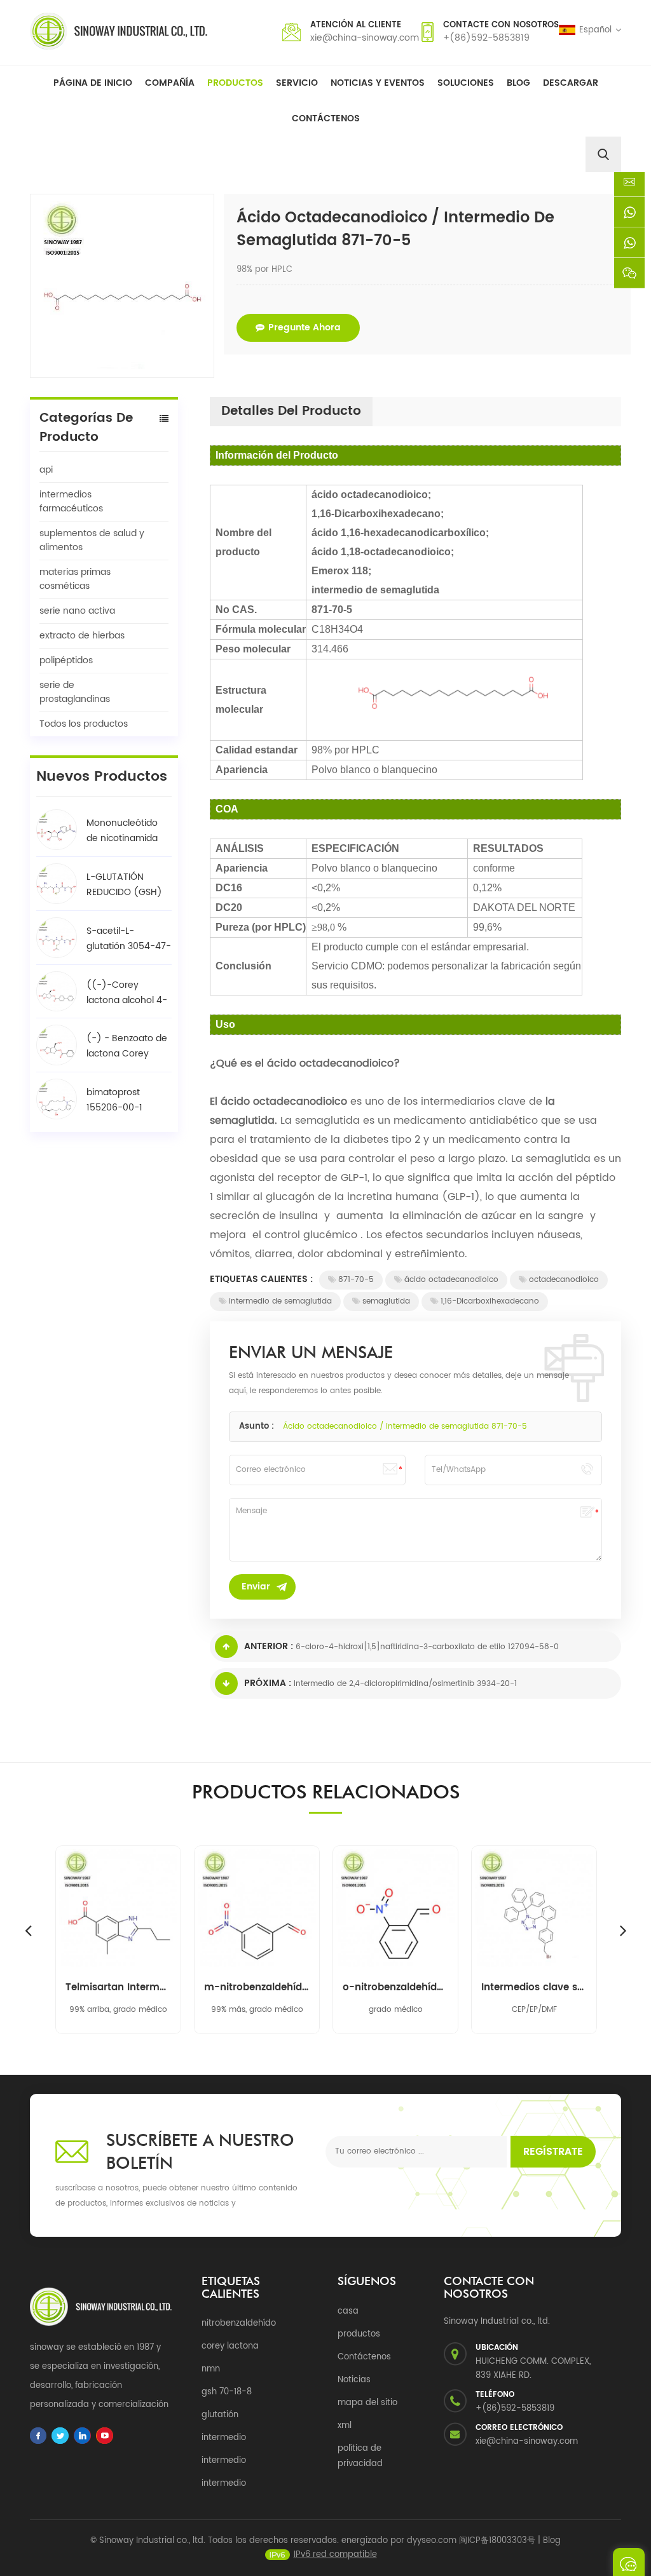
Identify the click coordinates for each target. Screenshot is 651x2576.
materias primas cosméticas (75, 579)
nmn (211, 2369)
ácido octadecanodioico (451, 1280)
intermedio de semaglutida (280, 1301)
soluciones (466, 83)
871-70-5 (356, 1280)
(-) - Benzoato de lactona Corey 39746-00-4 (127, 1046)
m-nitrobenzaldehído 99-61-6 (257, 1988)
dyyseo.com (432, 2541)
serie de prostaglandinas (75, 692)
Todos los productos (84, 724)
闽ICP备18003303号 (497, 2541)
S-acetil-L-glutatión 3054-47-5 (129, 939)
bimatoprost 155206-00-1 (114, 1100)
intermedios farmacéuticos (71, 502)
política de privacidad (360, 2456)
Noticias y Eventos (378, 83)
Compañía (170, 83)
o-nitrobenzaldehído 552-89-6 (395, 1988)
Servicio (297, 83)
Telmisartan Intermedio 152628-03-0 (118, 1988)
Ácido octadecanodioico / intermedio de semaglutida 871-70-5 (405, 1426)
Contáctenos (326, 118)
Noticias (354, 2380)
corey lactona (230, 2346)
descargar (571, 83)
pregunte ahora (305, 327)
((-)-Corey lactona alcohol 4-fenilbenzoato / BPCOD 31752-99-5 (127, 993)
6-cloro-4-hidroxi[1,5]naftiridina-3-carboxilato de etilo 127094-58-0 (427, 1647)
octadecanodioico (564, 1280)
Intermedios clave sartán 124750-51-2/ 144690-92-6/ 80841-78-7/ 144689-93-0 (534, 1988)
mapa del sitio (367, 2403)
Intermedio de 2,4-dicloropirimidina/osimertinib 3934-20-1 (405, 1684)
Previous (28, 1930)
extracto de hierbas (82, 636)
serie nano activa (77, 611)
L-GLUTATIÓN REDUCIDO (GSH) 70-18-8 (124, 885)
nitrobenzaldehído (239, 2323)
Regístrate (553, 2152)
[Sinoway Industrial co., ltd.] (119, 31)
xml (345, 2426)
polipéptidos (66, 660)
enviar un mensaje (629, 2562)
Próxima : (268, 1683)
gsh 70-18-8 (227, 2392)
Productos (235, 83)
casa (348, 2311)
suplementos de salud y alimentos (92, 540)
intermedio (224, 2438)
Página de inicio (93, 83)
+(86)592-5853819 (486, 38)
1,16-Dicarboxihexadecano (490, 1301)
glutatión (220, 2415)
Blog (518, 83)
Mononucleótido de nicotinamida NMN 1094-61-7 (122, 831)
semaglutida (386, 1301)
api (46, 470)
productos (359, 2334)
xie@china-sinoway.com (365, 38)
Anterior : (269, 1646)
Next (623, 1930)
